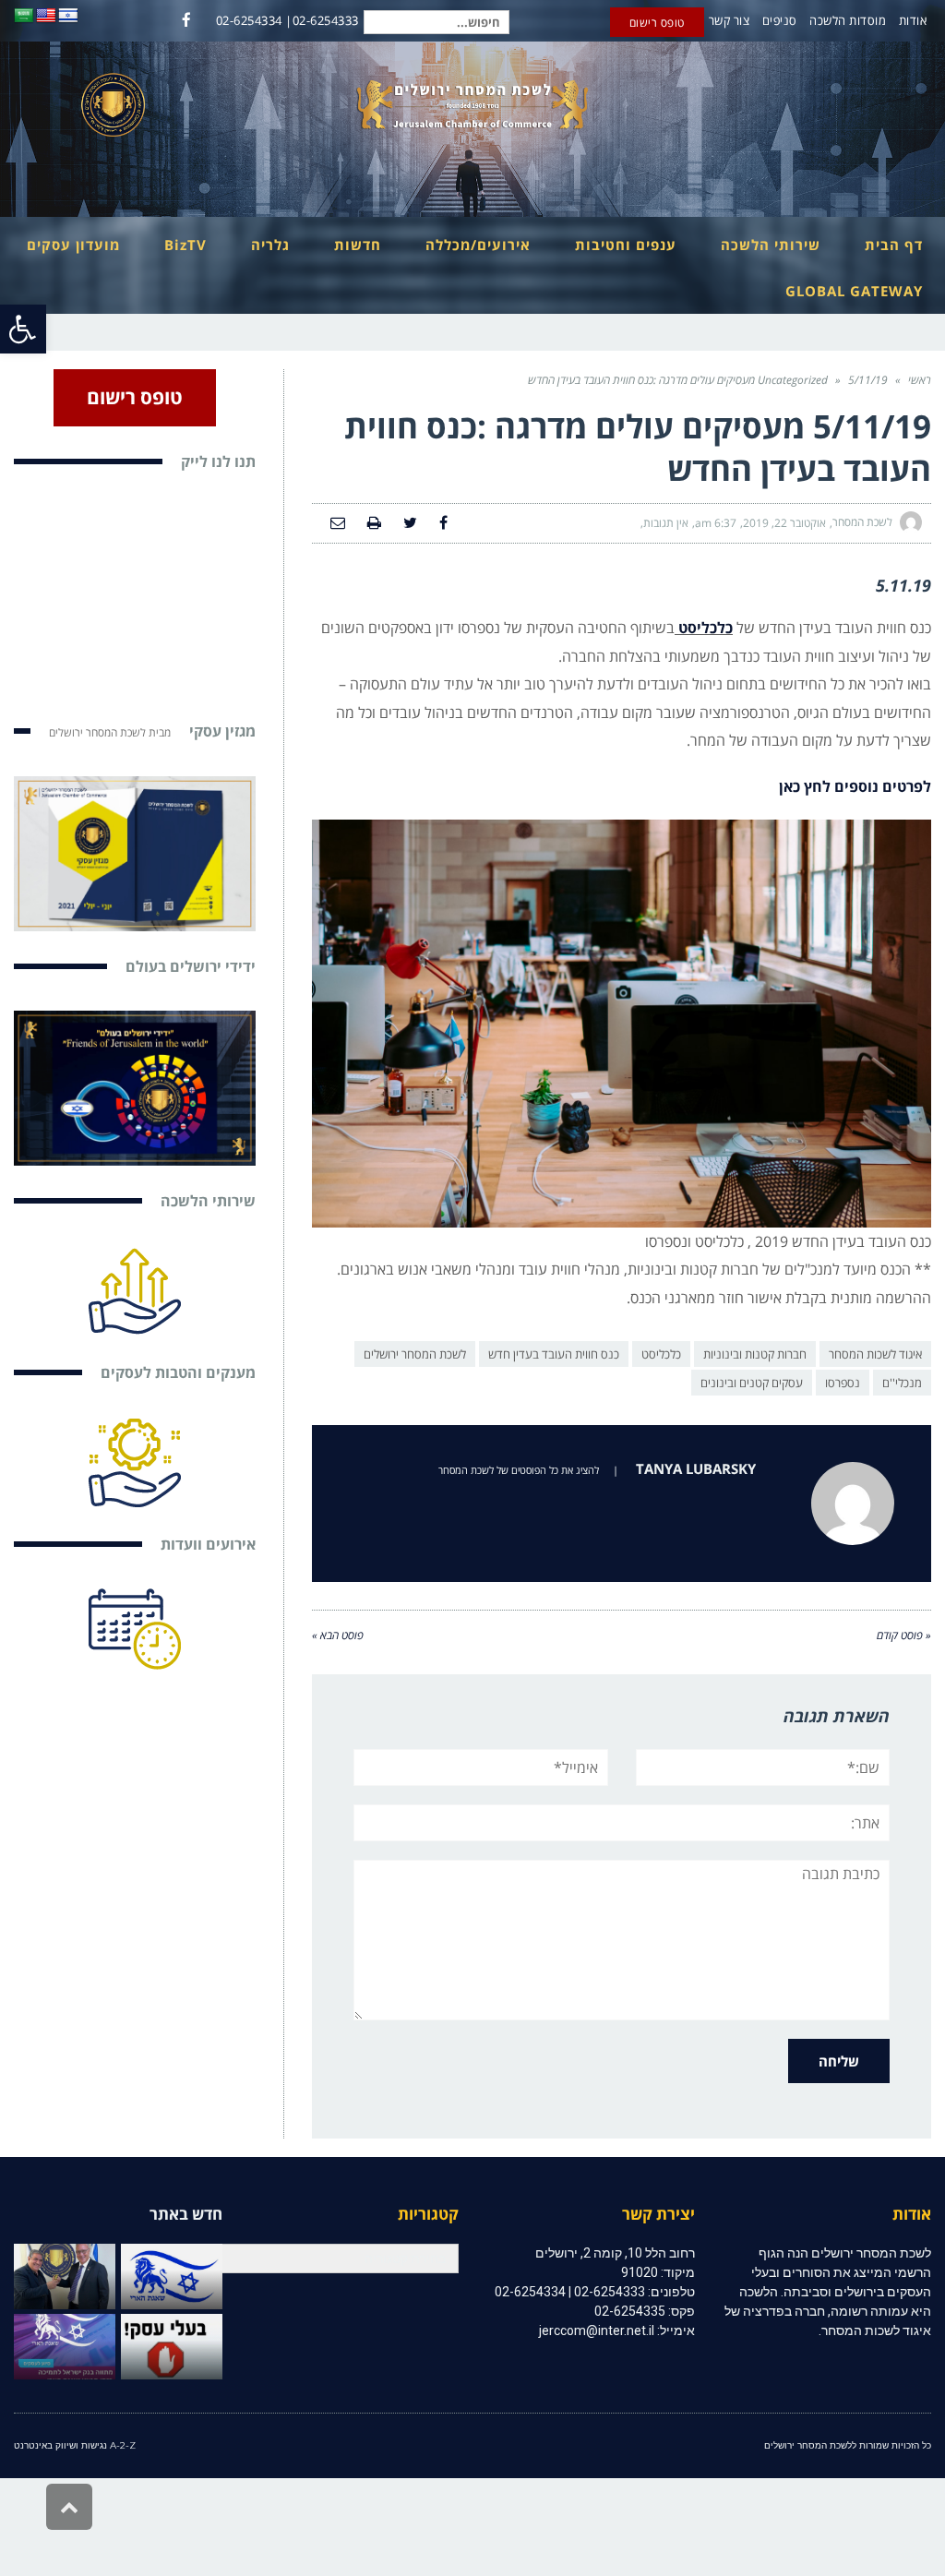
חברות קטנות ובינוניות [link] (755, 1354)
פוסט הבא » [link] (338, 1635)
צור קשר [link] (730, 20)
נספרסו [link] (843, 1383)
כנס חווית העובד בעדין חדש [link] (554, 1354)
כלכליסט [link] (661, 1354)
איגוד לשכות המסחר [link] (875, 1354)
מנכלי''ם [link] (902, 1383)
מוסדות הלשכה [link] (848, 20)
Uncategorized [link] (793, 380)
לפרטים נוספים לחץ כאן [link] (855, 786)
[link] (23, 329)
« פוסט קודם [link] (904, 1635)
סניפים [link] (780, 20)
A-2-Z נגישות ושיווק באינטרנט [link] (75, 2445)
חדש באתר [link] (186, 2214)
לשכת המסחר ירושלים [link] (415, 1354)
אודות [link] (913, 20)
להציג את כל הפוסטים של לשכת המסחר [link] (519, 1470)
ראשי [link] (920, 380)
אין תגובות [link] (666, 523)
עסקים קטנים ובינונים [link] (752, 1383)
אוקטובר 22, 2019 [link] (784, 523)
